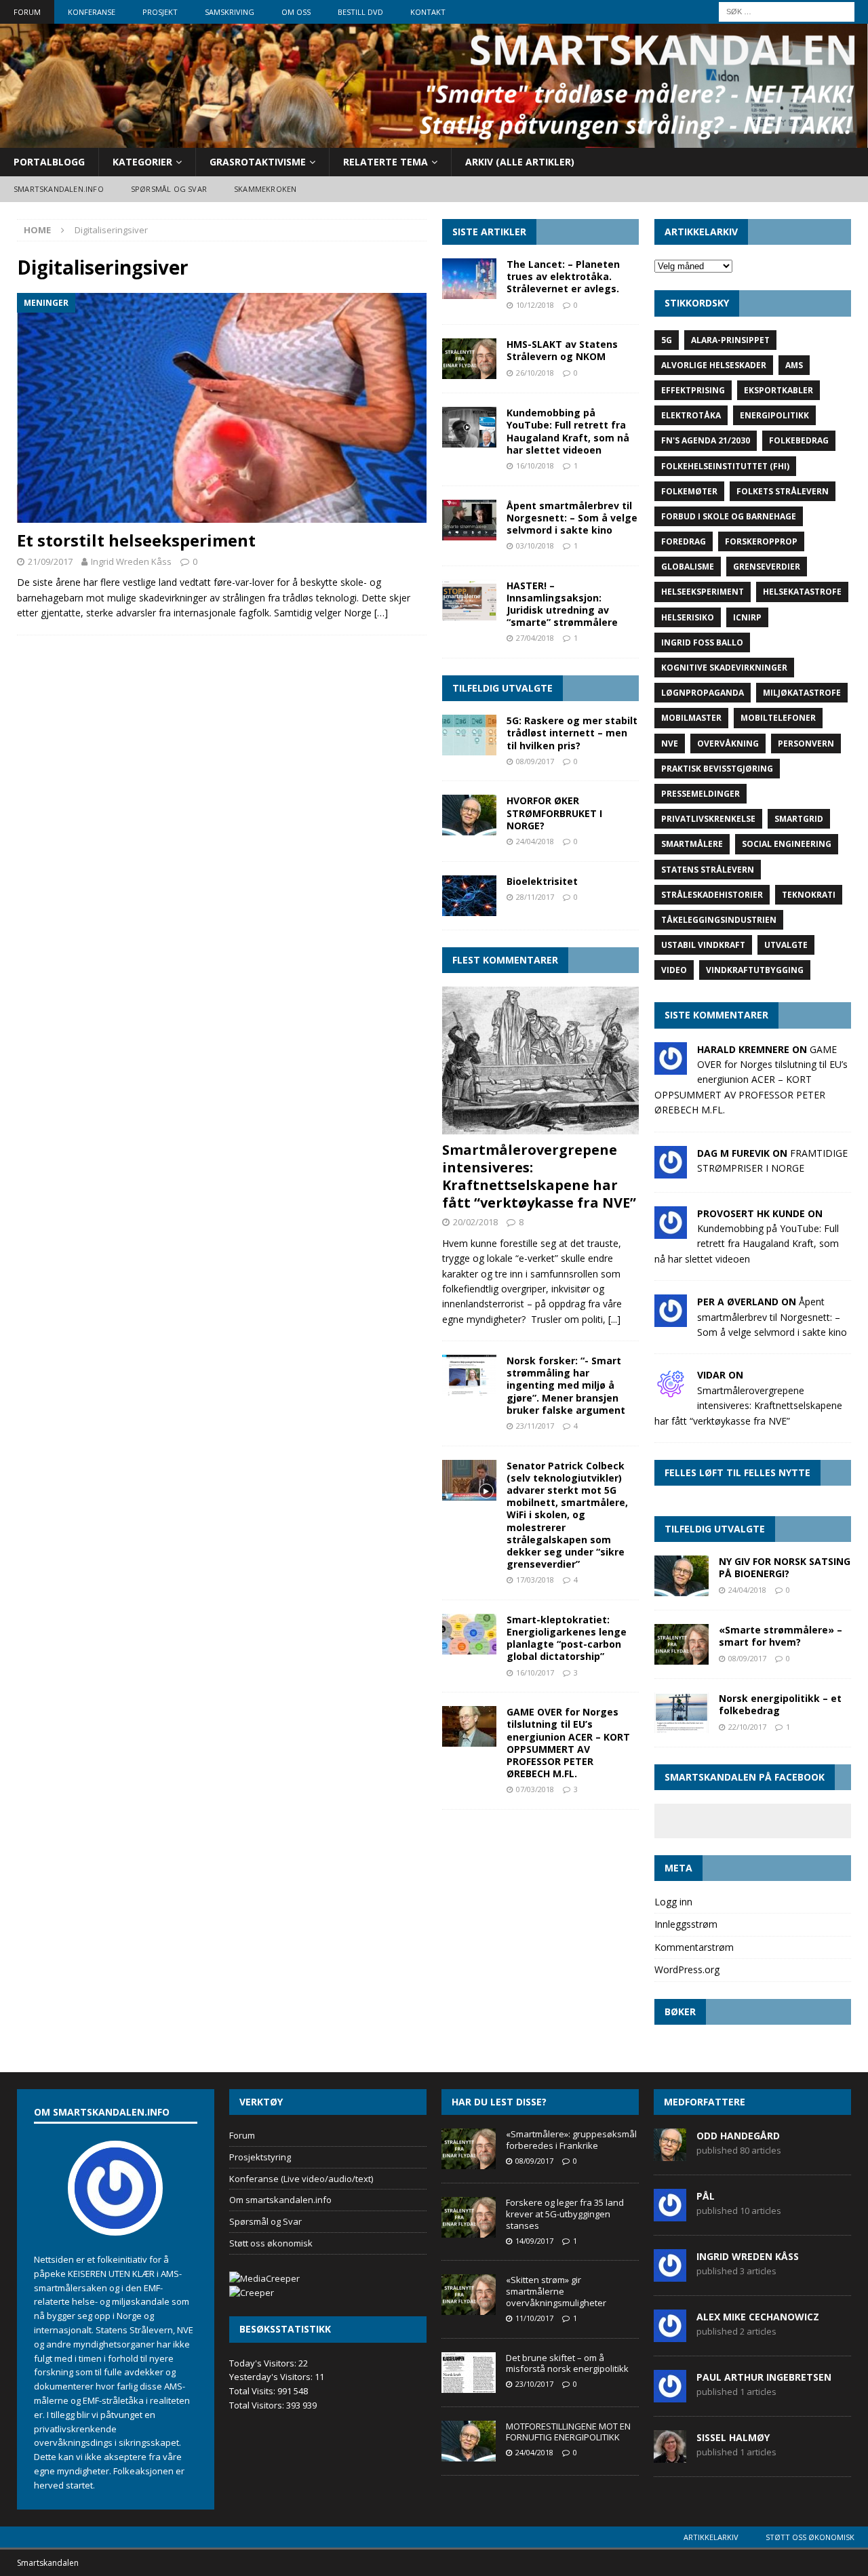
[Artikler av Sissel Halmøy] (670, 2455)
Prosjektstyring (260, 2157)
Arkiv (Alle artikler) (520, 162)
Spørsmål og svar (169, 189)
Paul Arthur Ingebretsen (764, 2377)
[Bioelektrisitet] (469, 896)
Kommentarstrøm (694, 1947)
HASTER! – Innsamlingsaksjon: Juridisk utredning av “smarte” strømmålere (562, 604)
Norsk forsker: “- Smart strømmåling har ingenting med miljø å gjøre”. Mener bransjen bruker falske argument (566, 1385)
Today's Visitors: (264, 2363)
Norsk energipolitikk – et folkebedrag (780, 1704)
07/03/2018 (535, 1789)
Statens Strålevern (708, 870)
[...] (614, 1319)
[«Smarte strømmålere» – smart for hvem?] (682, 1644)
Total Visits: (253, 2391)
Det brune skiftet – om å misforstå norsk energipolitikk (567, 2363)
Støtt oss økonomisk (271, 2243)
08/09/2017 (535, 761)
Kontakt (428, 12)
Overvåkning (728, 744)
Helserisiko (688, 617)
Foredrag (684, 541)
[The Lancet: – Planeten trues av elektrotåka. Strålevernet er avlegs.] (469, 279)
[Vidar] (671, 1392)
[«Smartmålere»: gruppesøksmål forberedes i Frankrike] (469, 2149)
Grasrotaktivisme (258, 162)
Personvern (806, 744)
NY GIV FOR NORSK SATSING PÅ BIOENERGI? (785, 1567)
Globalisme (688, 567)
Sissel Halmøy (733, 2437)
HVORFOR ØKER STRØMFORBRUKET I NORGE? (554, 813)
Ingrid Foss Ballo (702, 642)
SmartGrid (799, 819)
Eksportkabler (778, 390)
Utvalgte (786, 945)
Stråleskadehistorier (712, 895)
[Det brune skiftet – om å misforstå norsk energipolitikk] (469, 2373)
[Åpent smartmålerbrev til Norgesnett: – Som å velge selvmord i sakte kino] (469, 520)
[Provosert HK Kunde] (671, 1230)
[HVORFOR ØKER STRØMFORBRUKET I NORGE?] (469, 815)
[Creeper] (252, 2293)
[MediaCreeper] (264, 2278)
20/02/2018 (475, 1222)
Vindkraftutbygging (755, 970)
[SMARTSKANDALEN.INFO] (434, 139)
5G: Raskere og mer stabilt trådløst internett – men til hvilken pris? (572, 733)
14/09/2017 (534, 2241)
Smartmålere (692, 844)
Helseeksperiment (703, 592)
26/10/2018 (535, 373)
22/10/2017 (747, 1727)
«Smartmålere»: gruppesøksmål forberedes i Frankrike (571, 2140)
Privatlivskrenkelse (708, 819)
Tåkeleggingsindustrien (719, 920)
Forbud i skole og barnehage (729, 516)
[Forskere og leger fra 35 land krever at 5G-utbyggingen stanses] (469, 2217)
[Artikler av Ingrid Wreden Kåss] (670, 2274)
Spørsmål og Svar (265, 2221)
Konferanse (92, 12)
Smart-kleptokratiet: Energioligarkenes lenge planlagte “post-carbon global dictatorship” (567, 1638)
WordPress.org (687, 1969)
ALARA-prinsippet (730, 340)
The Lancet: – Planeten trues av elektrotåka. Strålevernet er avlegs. (563, 276)
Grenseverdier (767, 567)
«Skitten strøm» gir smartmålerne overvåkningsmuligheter (556, 2291)
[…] (381, 613)
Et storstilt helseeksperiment (136, 540)
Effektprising (693, 390)
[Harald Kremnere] (671, 1066)
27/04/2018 (535, 638)
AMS (794, 365)
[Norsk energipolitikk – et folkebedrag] (682, 1713)
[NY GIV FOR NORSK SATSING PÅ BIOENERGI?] (682, 1576)
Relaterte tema (386, 162)
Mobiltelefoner (778, 718)
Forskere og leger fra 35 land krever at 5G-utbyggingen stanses (565, 2214)
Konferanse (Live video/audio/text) (301, 2179)
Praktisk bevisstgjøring (717, 769)
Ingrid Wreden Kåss (131, 561)
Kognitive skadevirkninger (724, 668)
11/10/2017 (534, 2318)
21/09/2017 (50, 561)
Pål (706, 2196)
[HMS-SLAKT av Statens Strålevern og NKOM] (469, 359)
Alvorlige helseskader (714, 365)
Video (674, 970)
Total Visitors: (258, 2405)
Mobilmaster (691, 718)
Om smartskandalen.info (280, 2200)
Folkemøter (689, 491)
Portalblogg (49, 162)
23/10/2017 (534, 2384)
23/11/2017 (535, 1426)
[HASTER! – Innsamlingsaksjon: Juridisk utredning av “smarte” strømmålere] (469, 600)
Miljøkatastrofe (802, 693)
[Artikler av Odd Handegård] (670, 2154)
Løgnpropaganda (703, 693)
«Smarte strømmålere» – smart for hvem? (781, 1636)
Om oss (296, 12)
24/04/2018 (535, 841)
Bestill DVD (360, 12)
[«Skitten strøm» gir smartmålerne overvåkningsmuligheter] (469, 2295)
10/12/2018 (535, 305)
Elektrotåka (691, 415)
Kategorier (142, 162)
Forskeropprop (761, 541)
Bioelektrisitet (542, 881)
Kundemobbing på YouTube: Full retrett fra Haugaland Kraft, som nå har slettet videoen (568, 431)
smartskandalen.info (59, 189)
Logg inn (673, 1902)
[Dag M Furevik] (671, 1170)
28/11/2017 (535, 897)
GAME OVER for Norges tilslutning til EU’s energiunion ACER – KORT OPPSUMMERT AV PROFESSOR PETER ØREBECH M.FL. (568, 1743)
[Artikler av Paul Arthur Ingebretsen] (670, 2395)
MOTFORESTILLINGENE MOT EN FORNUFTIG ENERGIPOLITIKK (568, 2432)
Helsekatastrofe (802, 592)
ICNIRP (747, 617)
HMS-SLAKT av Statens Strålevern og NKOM (562, 350)
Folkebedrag (799, 440)
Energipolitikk (774, 415)
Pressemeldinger (701, 794)
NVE (670, 744)
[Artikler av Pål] (670, 2214)
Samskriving (230, 12)
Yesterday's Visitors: (272, 2377)
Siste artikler (489, 232)
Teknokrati (809, 895)
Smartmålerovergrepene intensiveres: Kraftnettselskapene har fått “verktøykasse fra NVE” (539, 1176)
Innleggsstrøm (686, 1924)
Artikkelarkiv (711, 2537)
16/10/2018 (535, 465)
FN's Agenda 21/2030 (706, 440)
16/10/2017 (535, 1672)
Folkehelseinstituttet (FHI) (725, 466)
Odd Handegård (738, 2136)
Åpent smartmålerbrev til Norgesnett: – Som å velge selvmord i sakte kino (572, 518)
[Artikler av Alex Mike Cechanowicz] (670, 2335)
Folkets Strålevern (783, 491)
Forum (27, 12)
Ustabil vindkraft (703, 945)
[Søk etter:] (787, 11)
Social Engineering (787, 844)
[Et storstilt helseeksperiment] (222, 408)
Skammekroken (265, 189)
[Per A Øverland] (671, 1319)
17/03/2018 (535, 1580)
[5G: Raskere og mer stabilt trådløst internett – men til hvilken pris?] (469, 735)
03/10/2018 (535, 546)
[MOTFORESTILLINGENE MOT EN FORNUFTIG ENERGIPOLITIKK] (469, 2441)
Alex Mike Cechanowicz (758, 2317)
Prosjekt (160, 12)
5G (667, 340)
